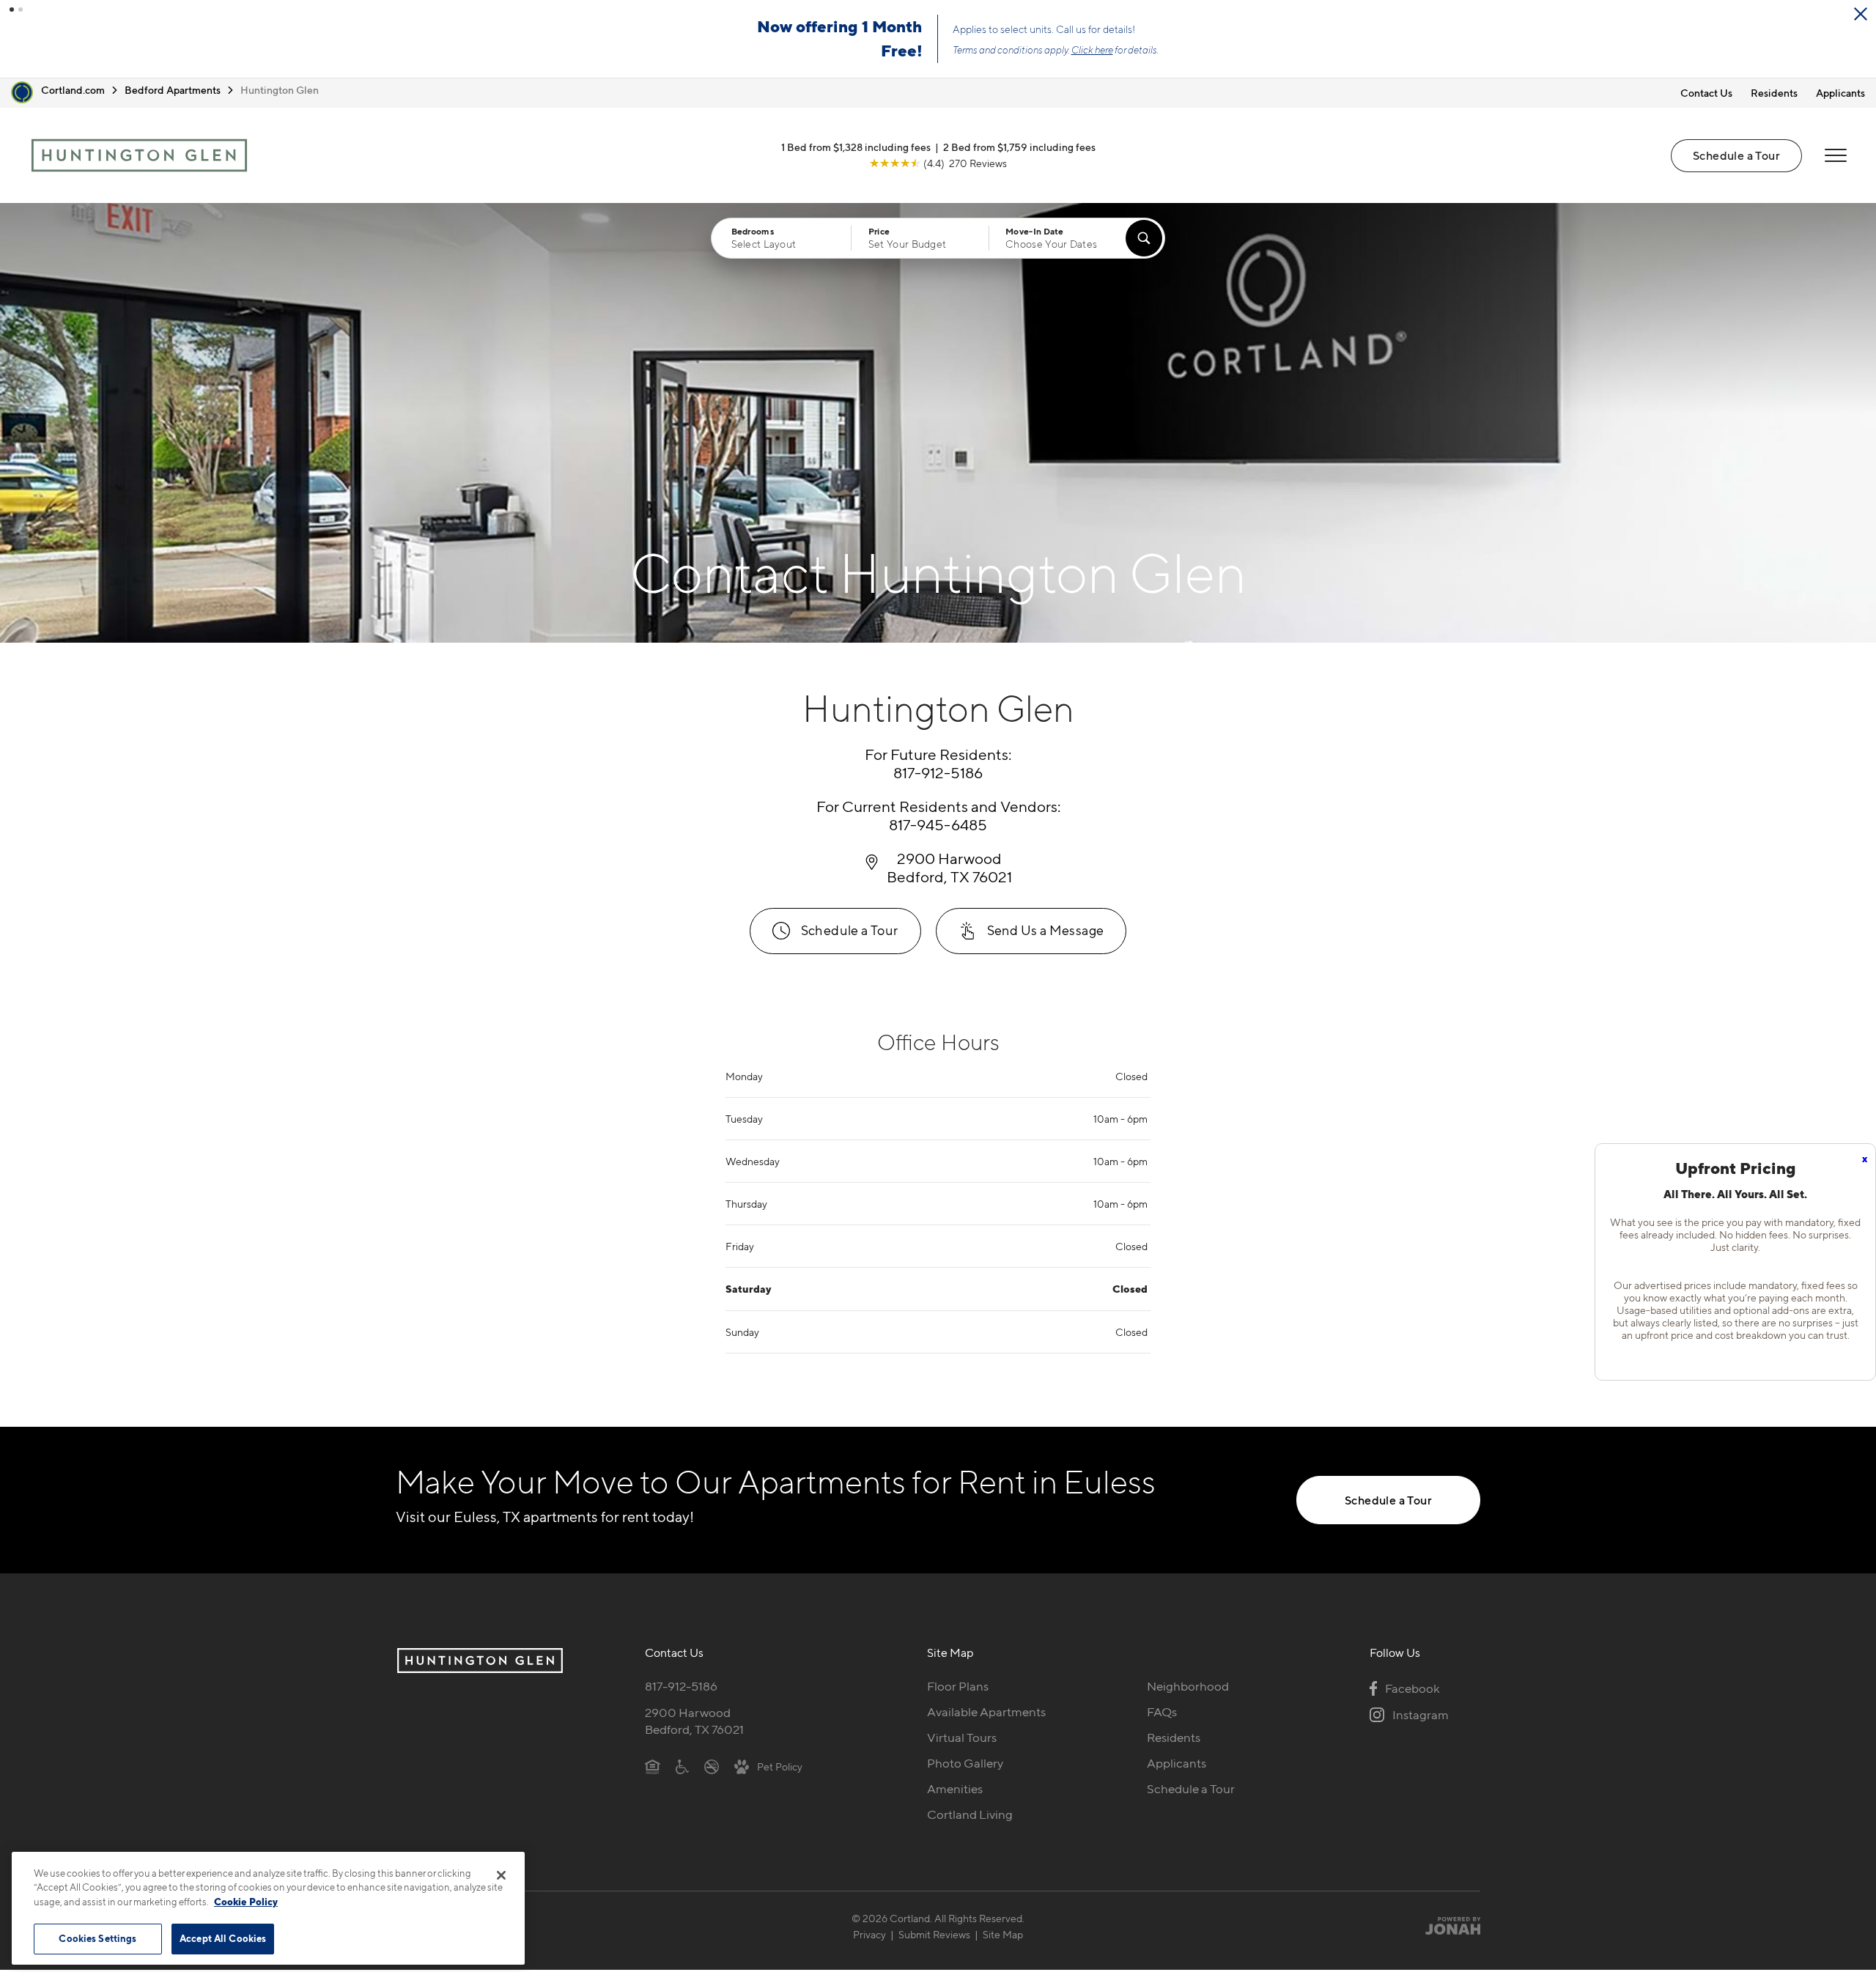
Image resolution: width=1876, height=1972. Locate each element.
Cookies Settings (97, 1938)
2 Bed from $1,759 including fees (1019, 147)
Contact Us (1706, 93)
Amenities (955, 1789)
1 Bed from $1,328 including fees (856, 147)
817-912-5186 (681, 1686)
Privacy (869, 1934)
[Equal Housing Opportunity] (653, 1766)
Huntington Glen (280, 90)
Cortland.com (73, 90)
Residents (1774, 93)
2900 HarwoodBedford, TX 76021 (694, 1721)
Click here (1092, 50)
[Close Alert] (1861, 14)
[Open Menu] (1836, 155)
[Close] (501, 1875)
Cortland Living (970, 1814)
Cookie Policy (246, 1902)
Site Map (1003, 1934)
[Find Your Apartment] (1144, 238)
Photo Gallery (965, 1763)
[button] (12, 10)
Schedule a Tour (1736, 155)
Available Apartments (986, 1712)
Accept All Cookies (223, 1938)
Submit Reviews (934, 1934)
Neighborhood (1188, 1686)
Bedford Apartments (173, 90)
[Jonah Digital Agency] (1446, 1926)
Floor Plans (958, 1686)
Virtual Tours (962, 1737)
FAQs (1162, 1712)
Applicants (1840, 93)
